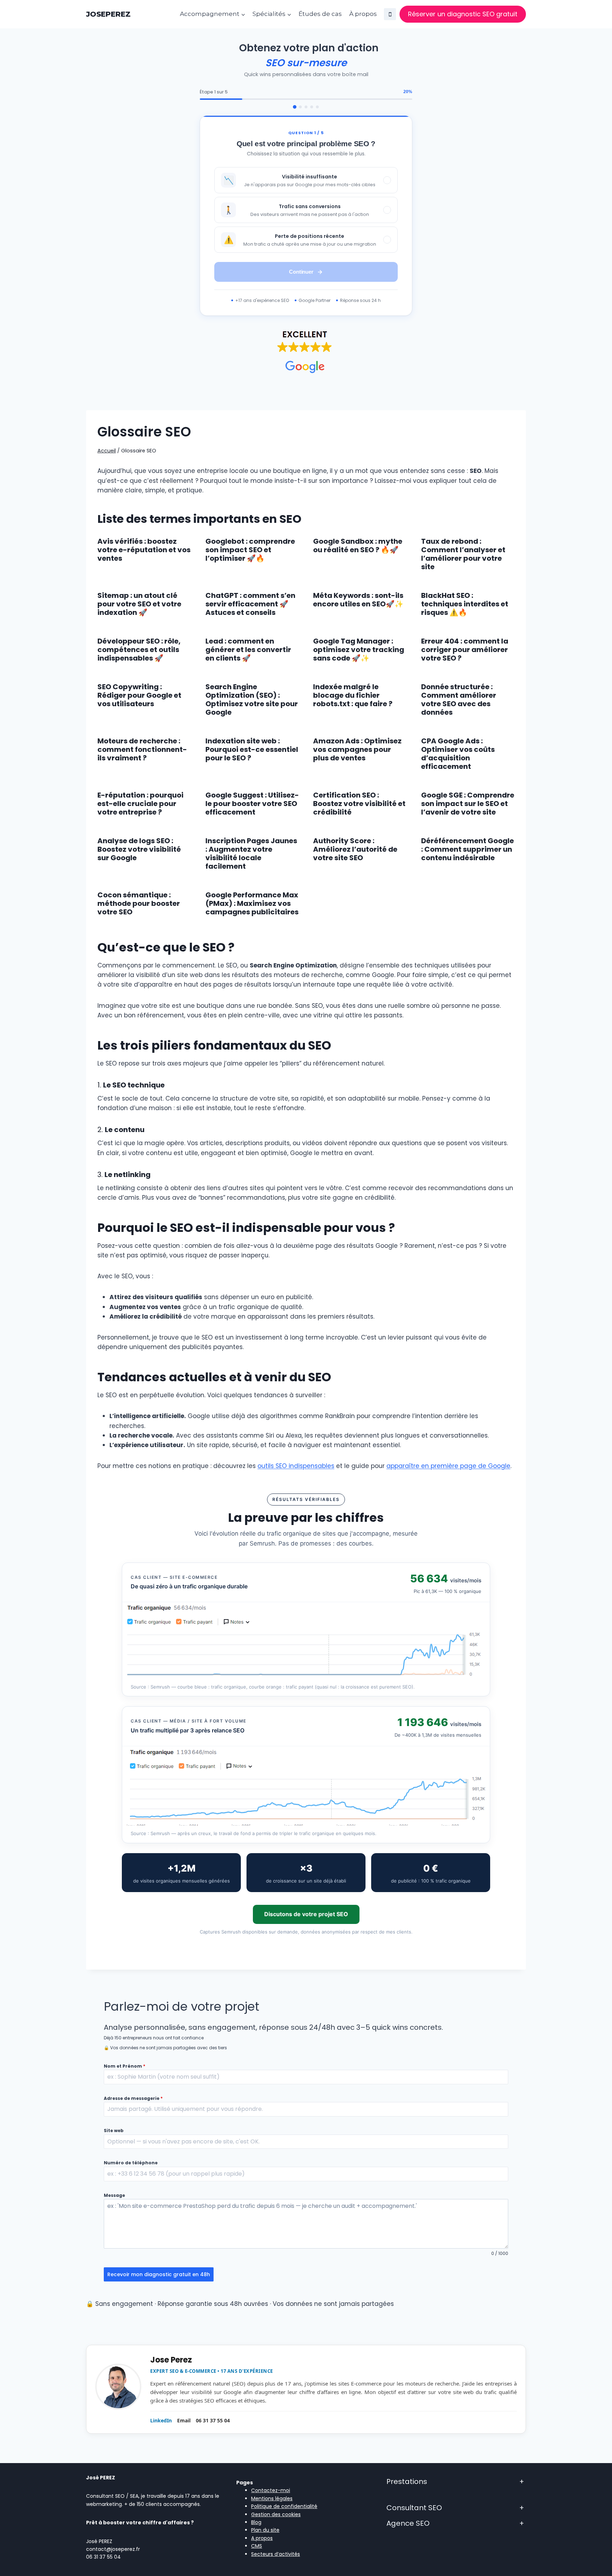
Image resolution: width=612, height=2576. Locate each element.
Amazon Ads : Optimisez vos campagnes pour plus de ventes (357, 749)
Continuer (301, 272)
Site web (114, 2131)
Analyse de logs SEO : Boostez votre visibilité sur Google (139, 849)
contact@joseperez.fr (113, 2549)
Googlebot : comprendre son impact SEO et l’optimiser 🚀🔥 (250, 550)
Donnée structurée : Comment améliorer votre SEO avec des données (459, 699)
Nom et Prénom (124, 2066)
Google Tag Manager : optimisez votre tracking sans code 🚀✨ (359, 650)
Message (114, 2195)
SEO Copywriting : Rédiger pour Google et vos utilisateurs (139, 695)
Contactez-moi (271, 2490)
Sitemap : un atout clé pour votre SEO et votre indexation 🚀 (139, 604)
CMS (257, 2546)
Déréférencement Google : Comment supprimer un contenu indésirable (467, 849)
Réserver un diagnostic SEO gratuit (463, 14)
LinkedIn (161, 2420)
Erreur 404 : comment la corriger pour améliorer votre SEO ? (465, 650)
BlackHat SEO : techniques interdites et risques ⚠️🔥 (465, 604)
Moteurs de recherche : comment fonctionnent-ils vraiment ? (142, 749)
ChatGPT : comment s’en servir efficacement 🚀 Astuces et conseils (250, 604)
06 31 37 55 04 (213, 2420)
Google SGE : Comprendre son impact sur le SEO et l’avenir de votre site (468, 804)
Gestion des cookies (276, 2514)
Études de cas (320, 14)
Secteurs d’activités (276, 2554)
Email (184, 2420)
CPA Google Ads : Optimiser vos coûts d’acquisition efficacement (458, 754)
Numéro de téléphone (131, 2163)
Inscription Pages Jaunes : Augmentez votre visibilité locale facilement (251, 853)
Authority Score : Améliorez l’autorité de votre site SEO (355, 849)
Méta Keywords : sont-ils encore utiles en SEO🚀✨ (358, 600)
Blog (256, 2522)
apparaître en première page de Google (448, 1466)
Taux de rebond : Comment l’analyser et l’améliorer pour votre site (463, 554)
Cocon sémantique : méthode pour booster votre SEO (139, 903)
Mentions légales (272, 2498)
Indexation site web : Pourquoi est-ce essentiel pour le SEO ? (252, 749)
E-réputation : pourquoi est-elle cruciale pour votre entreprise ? (140, 804)
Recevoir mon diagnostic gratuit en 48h (159, 2274)
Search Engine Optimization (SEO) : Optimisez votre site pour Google (252, 699)
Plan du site (265, 2530)
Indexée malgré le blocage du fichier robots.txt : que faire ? (353, 695)
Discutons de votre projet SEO (306, 1914)
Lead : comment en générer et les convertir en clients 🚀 (248, 650)
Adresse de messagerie (133, 2098)
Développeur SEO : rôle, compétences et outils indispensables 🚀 (139, 650)
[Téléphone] (390, 14)
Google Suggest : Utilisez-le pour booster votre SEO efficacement (252, 804)
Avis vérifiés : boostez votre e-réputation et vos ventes (144, 550)
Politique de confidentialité (284, 2506)
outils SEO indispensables (296, 1466)
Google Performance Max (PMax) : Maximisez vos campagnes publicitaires (252, 903)
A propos (262, 2538)
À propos (363, 14)
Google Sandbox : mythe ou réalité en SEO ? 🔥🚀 (358, 546)
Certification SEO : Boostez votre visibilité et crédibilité (359, 804)
